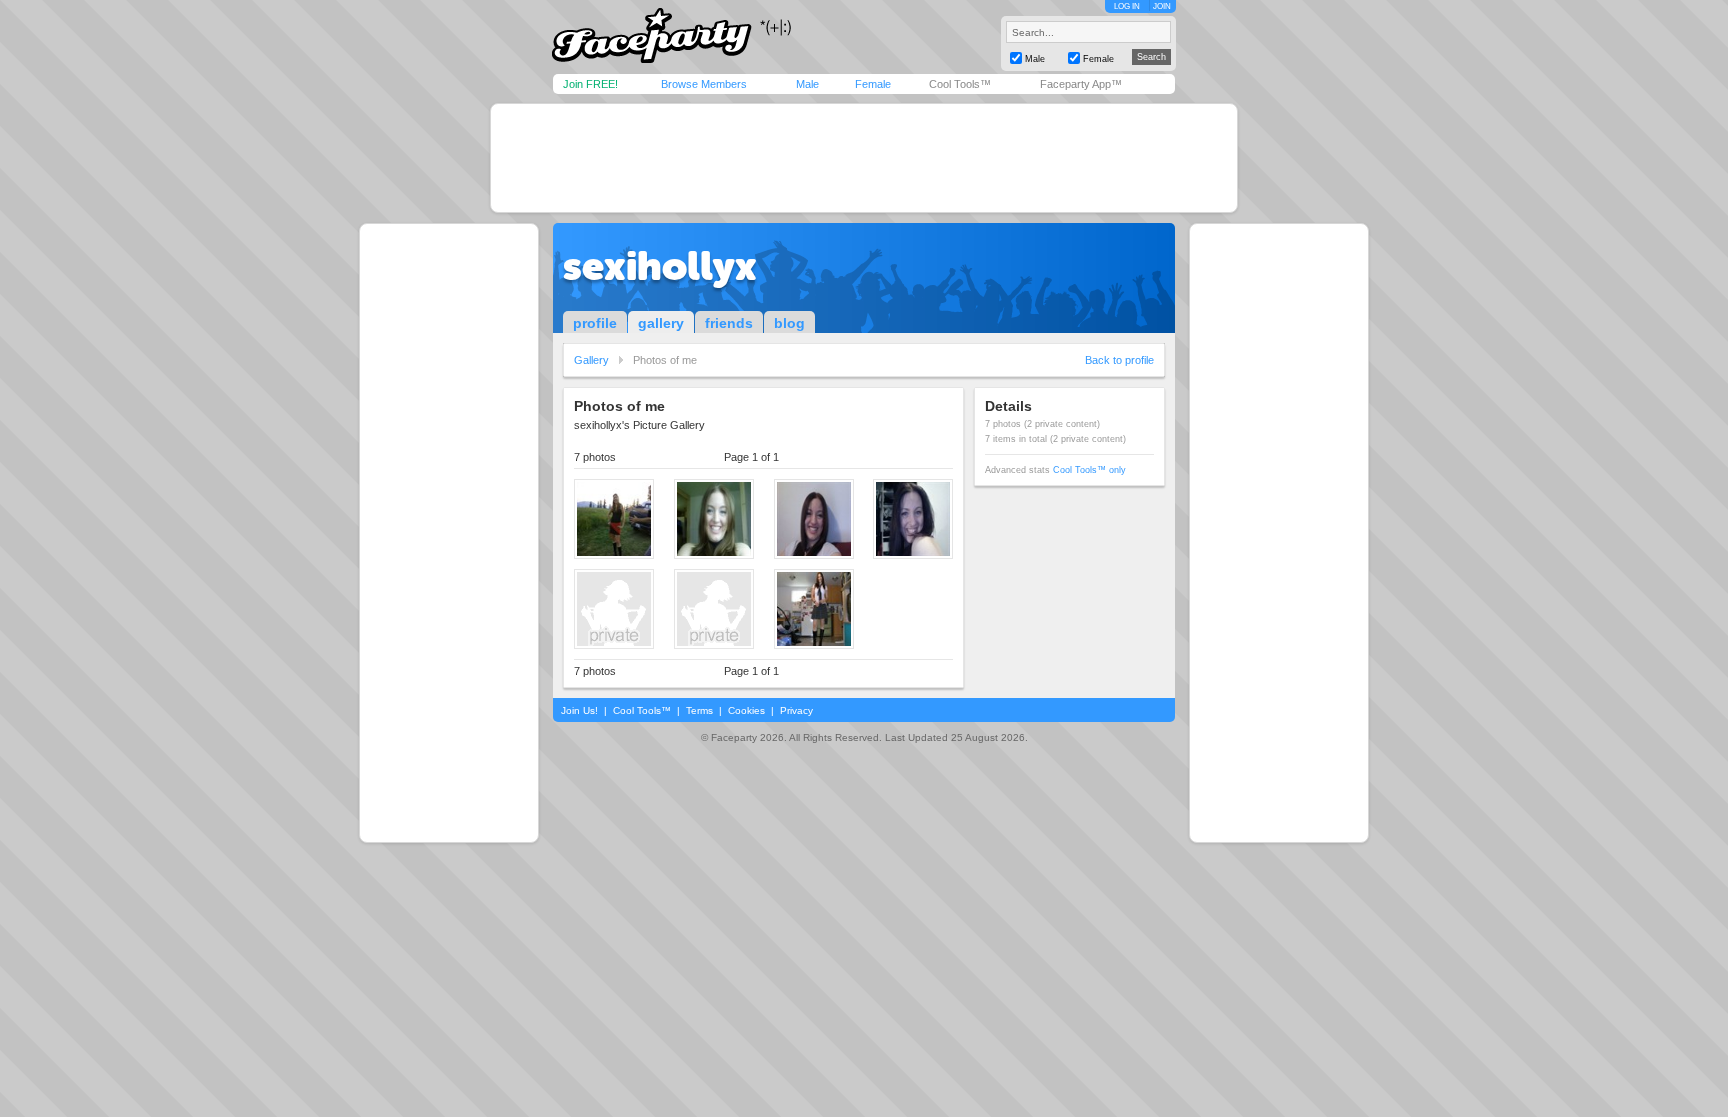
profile (595, 323)
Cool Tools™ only (1089, 470)
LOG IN (1127, 6)
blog (789, 323)
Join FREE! (590, 84)
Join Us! (579, 710)
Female (873, 84)
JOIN (1162, 6)
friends (729, 323)
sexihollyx (660, 266)
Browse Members (704, 84)
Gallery (591, 360)
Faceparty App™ (1081, 84)
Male (807, 84)
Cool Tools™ (960, 84)
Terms (699, 710)
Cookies (746, 710)
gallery (661, 323)
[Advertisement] (864, 158)
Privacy (796, 710)
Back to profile (1119, 360)
